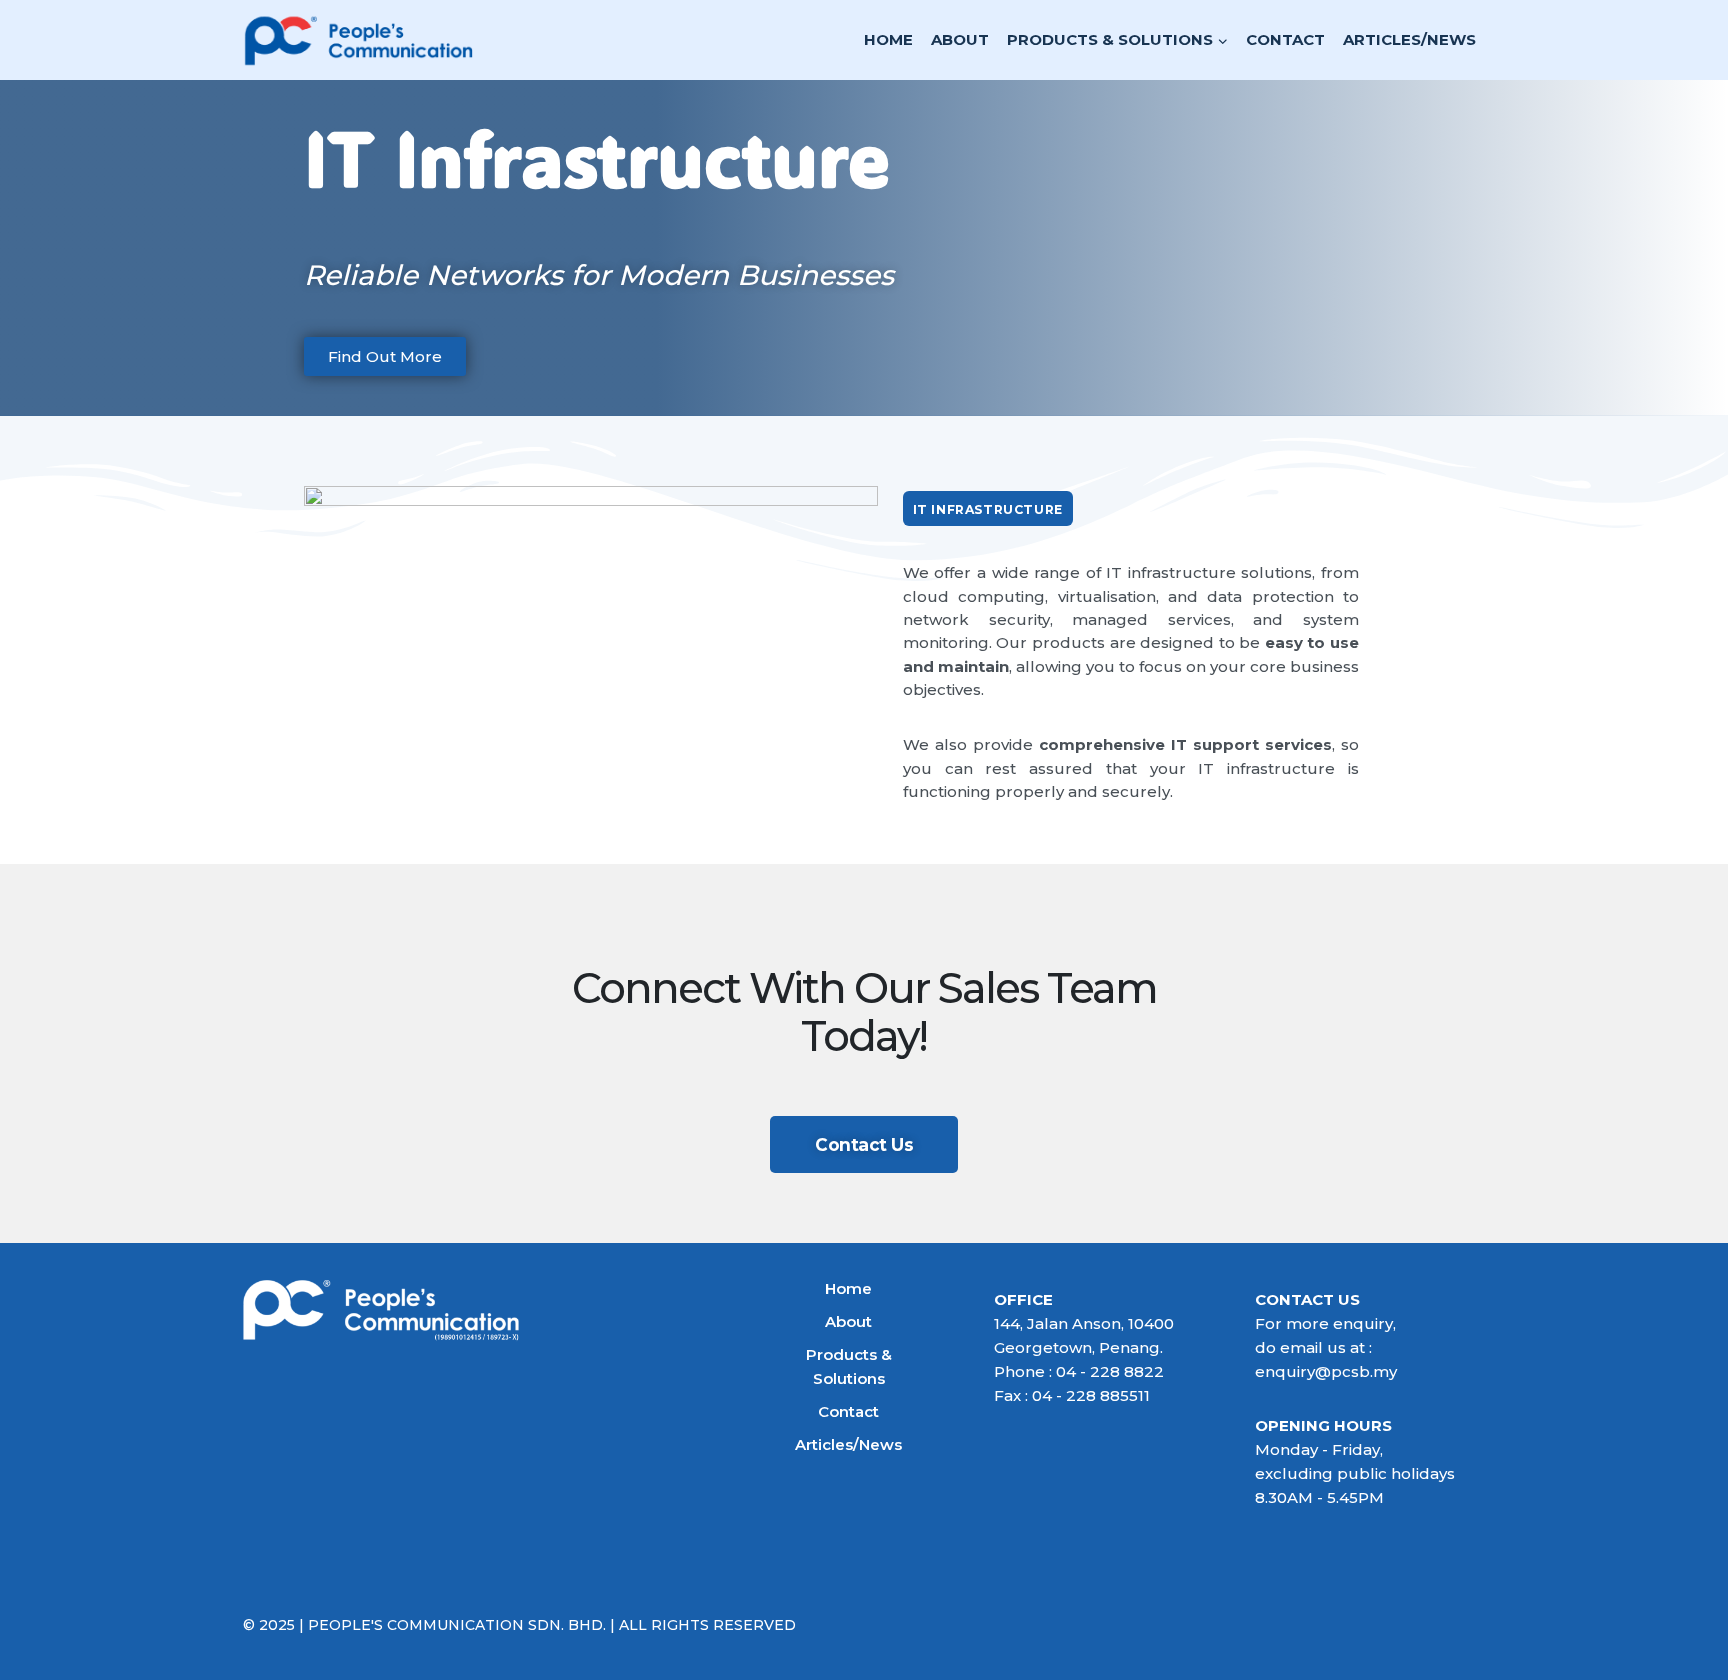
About (960, 39)
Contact (1285, 39)
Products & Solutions (849, 1366)
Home (888, 39)
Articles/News (1409, 39)
